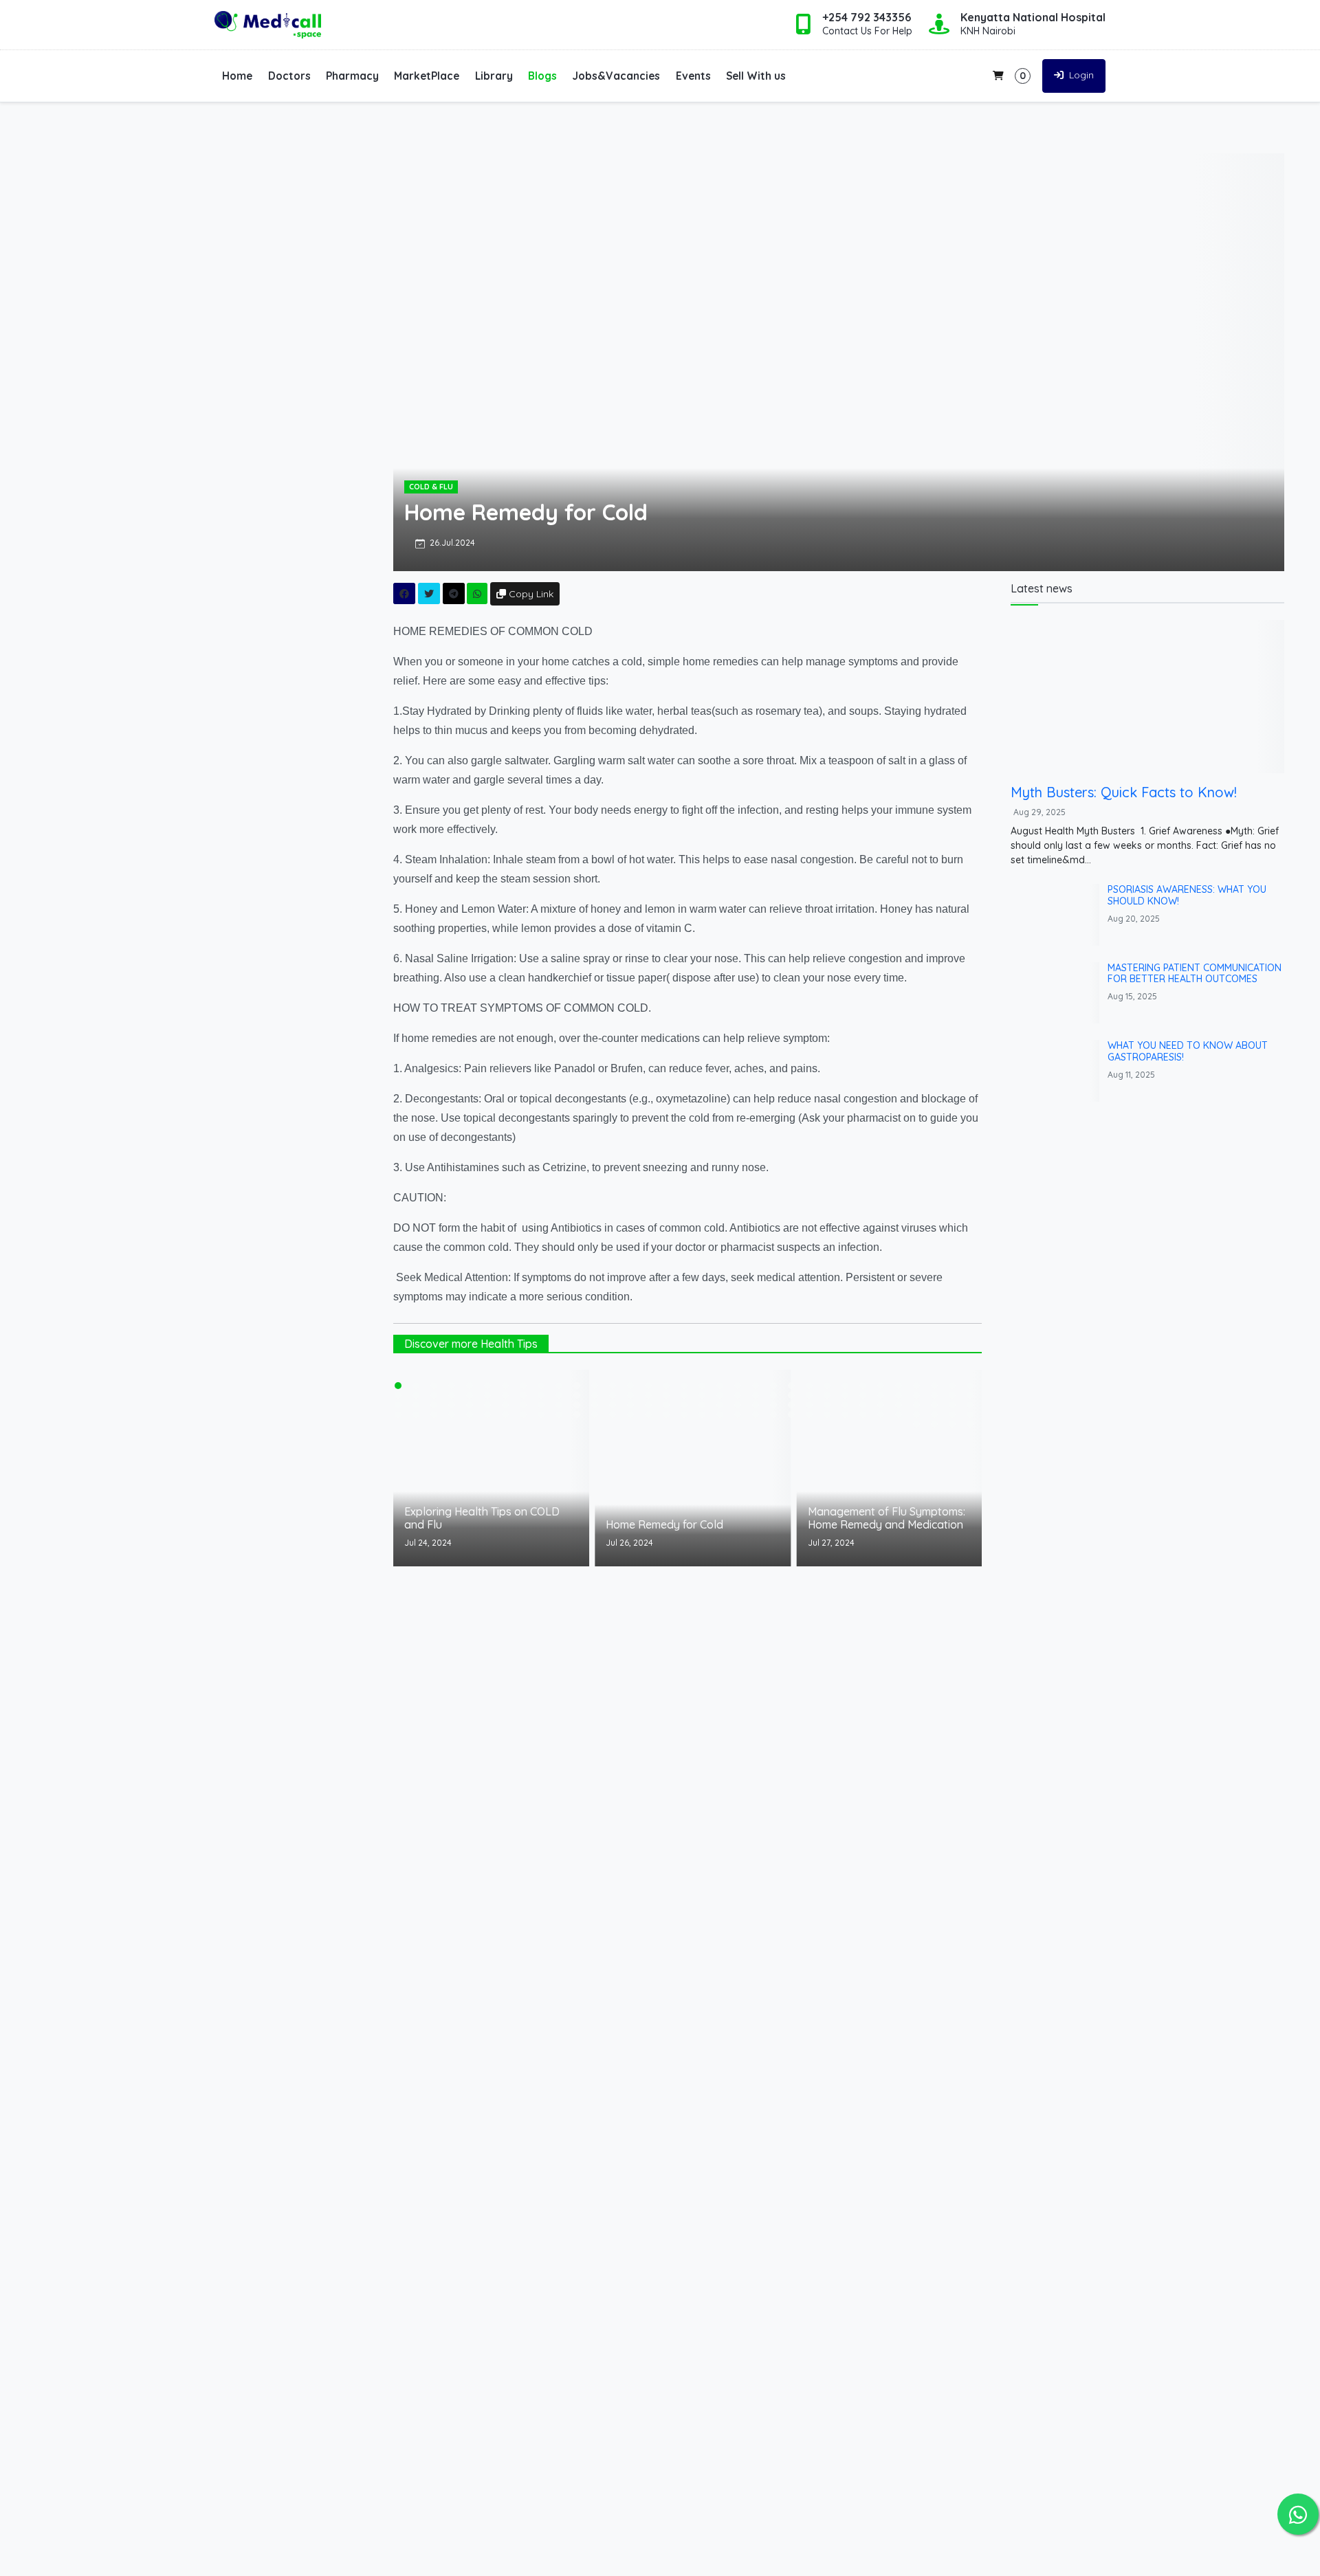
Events (693, 76)
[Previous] (417, 1476)
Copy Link (530, 594)
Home (237, 76)
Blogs (542, 76)
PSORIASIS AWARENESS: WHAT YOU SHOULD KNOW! (1187, 895)
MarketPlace (427, 76)
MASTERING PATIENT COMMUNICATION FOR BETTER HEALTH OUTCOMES (1195, 974)
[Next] (958, 1476)
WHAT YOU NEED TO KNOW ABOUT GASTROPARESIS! (1188, 1051)
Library (494, 76)
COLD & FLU (431, 487)
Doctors (289, 76)
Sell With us (756, 76)
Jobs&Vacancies (616, 76)
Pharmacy (352, 76)
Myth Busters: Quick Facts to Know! (1124, 792)
